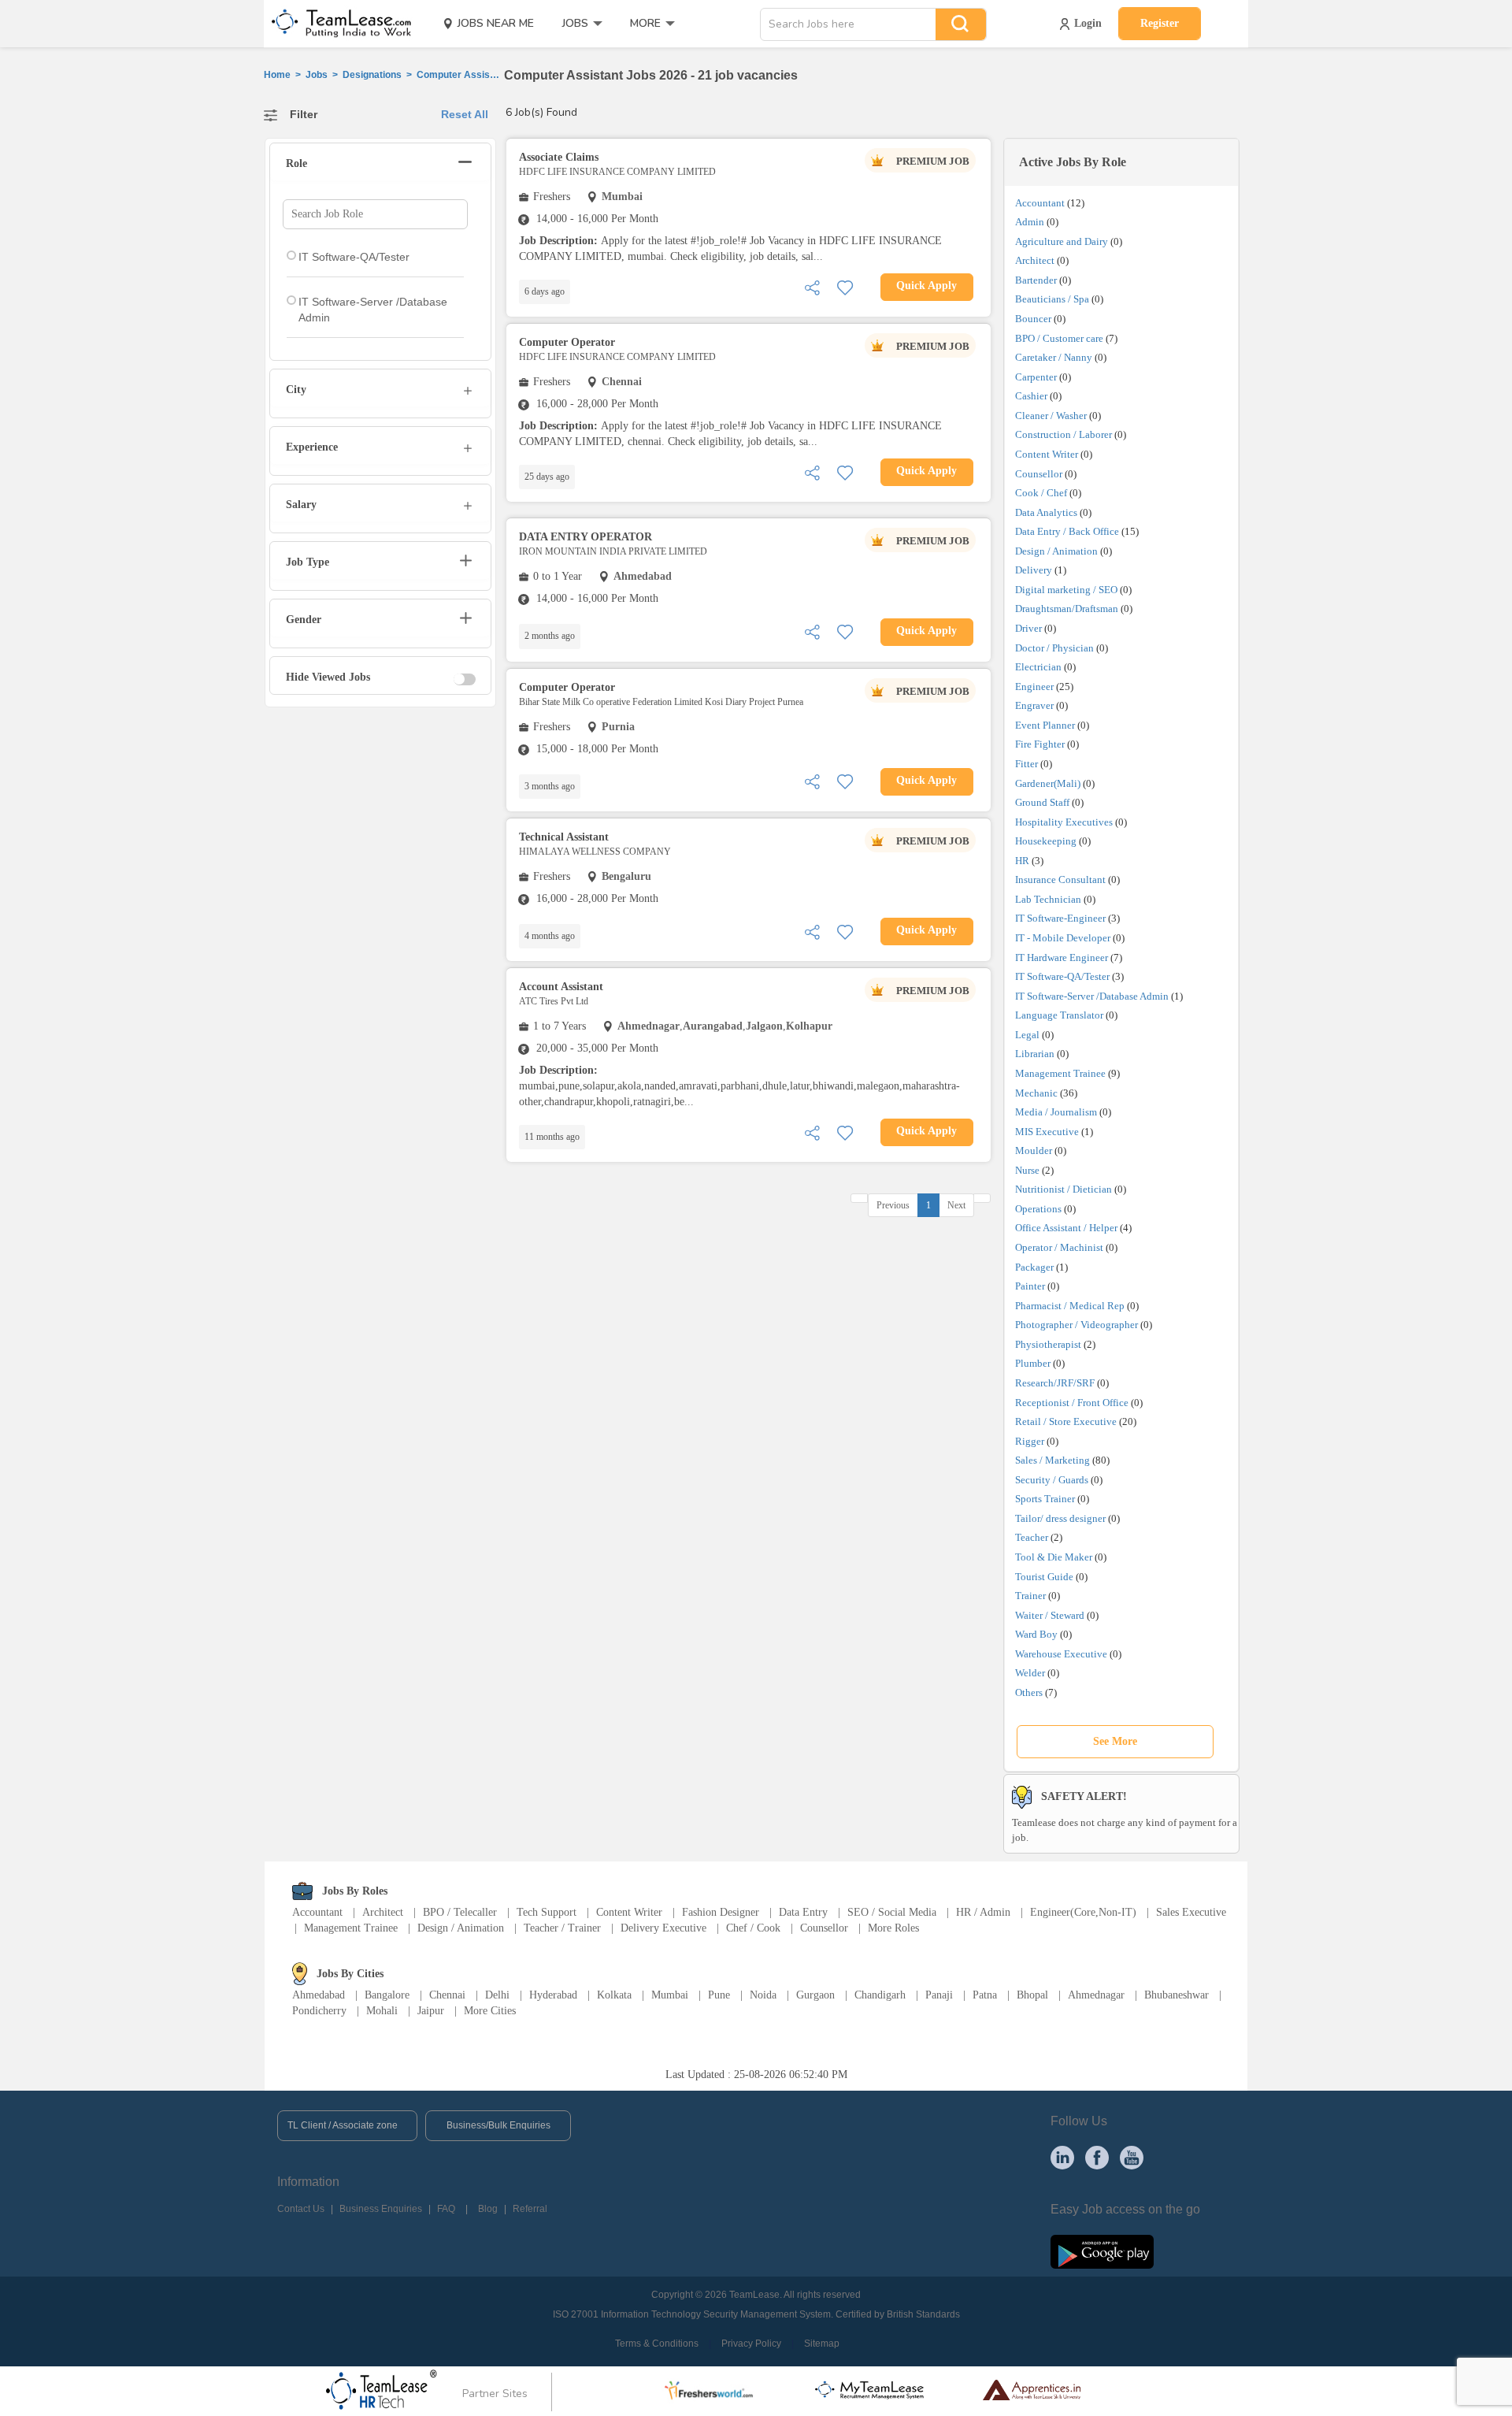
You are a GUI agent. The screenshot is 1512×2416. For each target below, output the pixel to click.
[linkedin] (1062, 2157)
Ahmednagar (1096, 1995)
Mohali (382, 2011)
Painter (1030, 1286)
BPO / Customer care (1059, 338)
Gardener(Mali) (1048, 783)
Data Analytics (1046, 512)
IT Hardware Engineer (1062, 957)
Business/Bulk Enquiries (498, 2125)
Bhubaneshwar (1177, 1995)
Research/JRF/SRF (1055, 1383)
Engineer (1034, 687)
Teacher (1032, 1537)
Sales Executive (1191, 1912)
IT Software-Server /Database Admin (1092, 996)
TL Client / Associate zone (343, 2125)
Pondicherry (319, 2011)
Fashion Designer (721, 1912)
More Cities (490, 2011)
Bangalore (387, 1995)
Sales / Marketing (1052, 1460)
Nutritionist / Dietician (1064, 1189)
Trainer (1030, 1596)
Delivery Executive (663, 1928)
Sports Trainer (1045, 1499)
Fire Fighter (1040, 744)
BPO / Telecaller (460, 1912)
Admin (1030, 222)
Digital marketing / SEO (1066, 590)
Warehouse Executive (1061, 1654)
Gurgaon (815, 1995)
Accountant (1040, 203)
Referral (530, 2209)
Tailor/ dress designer (1060, 1518)
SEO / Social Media (892, 1912)
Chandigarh (880, 1995)
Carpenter (1036, 377)
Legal (1027, 1035)
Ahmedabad (319, 1995)
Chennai (447, 1995)
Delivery (1034, 570)
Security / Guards (1052, 1480)
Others (1029, 1692)
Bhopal (1032, 1995)
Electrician (1038, 667)
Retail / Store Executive (1066, 1421)
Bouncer (1033, 319)
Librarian (1035, 1054)
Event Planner (1045, 725)
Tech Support (547, 1912)
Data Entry (803, 1912)
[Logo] (336, 24)
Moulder (1034, 1150)
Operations (1038, 1209)
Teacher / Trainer (562, 1928)
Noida (763, 1995)
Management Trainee (1060, 1073)
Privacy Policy (751, 2344)
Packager (1034, 1267)
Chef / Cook (753, 1928)
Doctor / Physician (1054, 648)
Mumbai (670, 1995)
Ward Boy (1036, 1634)
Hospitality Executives (1064, 822)
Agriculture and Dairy (1062, 241)
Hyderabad (553, 1995)
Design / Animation (1056, 551)
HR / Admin (983, 1912)
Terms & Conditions (657, 2344)
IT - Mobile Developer (1063, 938)
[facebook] (1097, 2157)
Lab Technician (1048, 899)
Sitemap (822, 2344)
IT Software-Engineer (1060, 918)
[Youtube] (1132, 2157)
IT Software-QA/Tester (1062, 976)
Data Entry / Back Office (1067, 531)
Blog (488, 2209)
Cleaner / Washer (1051, 416)
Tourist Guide (1044, 1577)
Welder (1030, 1673)
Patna (985, 1995)
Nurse (1027, 1170)
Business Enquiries (381, 2209)
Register (1160, 23)
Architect (1035, 260)
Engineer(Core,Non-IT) (1083, 1912)
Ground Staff (1042, 802)
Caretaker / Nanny (1054, 357)
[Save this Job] (845, 286)
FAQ (446, 2209)
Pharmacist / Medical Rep (1070, 1306)
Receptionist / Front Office (1072, 1403)
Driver (1028, 628)
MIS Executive (1047, 1132)
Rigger (1030, 1441)
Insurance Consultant (1060, 880)
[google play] (1102, 2251)
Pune (719, 1995)
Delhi (497, 1995)
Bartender (1036, 280)
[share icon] (812, 286)
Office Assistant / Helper (1066, 1228)
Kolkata (614, 1995)
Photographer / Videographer (1077, 1325)
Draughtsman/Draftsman (1067, 609)
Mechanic (1036, 1093)
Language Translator (1059, 1015)
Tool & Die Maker (1055, 1557)
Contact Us (301, 2209)
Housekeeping (1046, 841)
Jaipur (431, 2011)
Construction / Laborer (1064, 434)
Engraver (1034, 705)
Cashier (1031, 396)
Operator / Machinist (1059, 1247)
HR (1022, 861)
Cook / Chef (1041, 493)
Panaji (939, 1995)
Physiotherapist (1048, 1344)
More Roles (893, 1928)
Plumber (1033, 1363)
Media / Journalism (1056, 1112)
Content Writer (1047, 454)
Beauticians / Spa (1052, 299)
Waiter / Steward (1050, 1615)
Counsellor (1039, 474)
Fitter (1027, 764)
